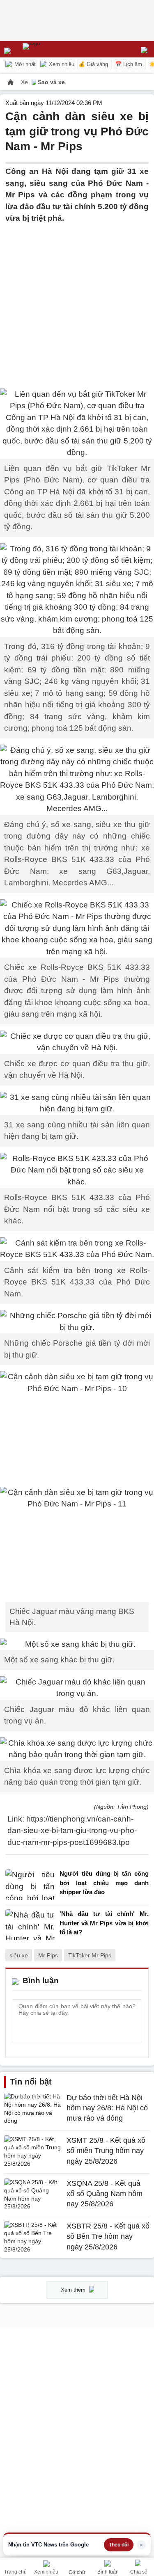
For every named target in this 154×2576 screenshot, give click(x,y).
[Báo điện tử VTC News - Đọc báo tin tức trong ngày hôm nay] (50, 49)
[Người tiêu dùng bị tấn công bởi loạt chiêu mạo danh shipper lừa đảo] (30, 1885)
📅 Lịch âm (129, 64)
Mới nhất (24, 64)
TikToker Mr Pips (90, 1955)
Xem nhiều (61, 64)
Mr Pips (48, 1955)
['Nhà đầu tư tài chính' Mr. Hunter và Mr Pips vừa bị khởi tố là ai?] (30, 1925)
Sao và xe (51, 82)
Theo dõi (119, 2545)
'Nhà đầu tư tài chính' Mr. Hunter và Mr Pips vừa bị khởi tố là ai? (104, 1923)
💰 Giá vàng (93, 64)
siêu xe (19, 1955)
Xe (25, 82)
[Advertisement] (77, 301)
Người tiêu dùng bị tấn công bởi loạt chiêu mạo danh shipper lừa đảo (104, 1883)
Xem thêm (74, 2290)
